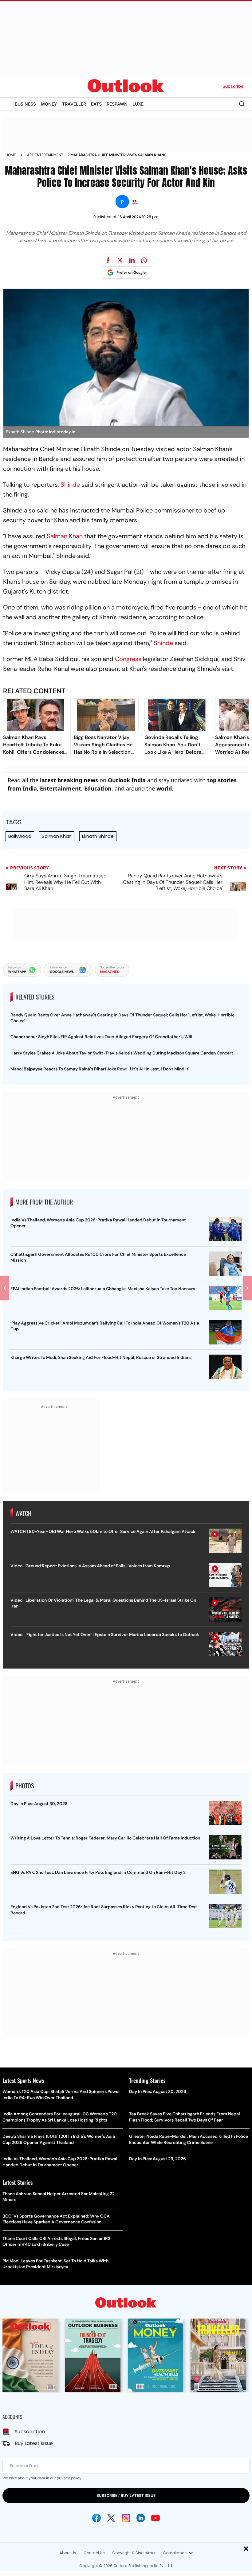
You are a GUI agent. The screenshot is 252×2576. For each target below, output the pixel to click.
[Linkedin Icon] (141, 2518)
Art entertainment (45, 155)
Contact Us (94, 2553)
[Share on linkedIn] (132, 260)
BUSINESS (25, 104)
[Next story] (247, 1288)
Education (98, 788)
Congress (128, 659)
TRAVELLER (74, 104)
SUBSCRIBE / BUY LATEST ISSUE (126, 2495)
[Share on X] (120, 260)
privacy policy (69, 2478)
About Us (68, 2553)
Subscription (30, 2432)
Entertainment (61, 788)
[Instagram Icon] (126, 2518)
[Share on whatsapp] (144, 260)
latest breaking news (69, 780)
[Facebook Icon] (96, 2518)
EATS (96, 104)
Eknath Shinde (98, 836)
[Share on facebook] (108, 260)
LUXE (138, 104)
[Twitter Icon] (111, 2518)
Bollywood (20, 836)
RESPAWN (117, 104)
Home (11, 155)
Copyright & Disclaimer (134, 2553)
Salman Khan (65, 536)
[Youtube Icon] (156, 2518)
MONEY (49, 104)
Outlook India (127, 780)
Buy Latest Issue (34, 2443)
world (164, 788)
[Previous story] (5, 1288)
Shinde (69, 485)
